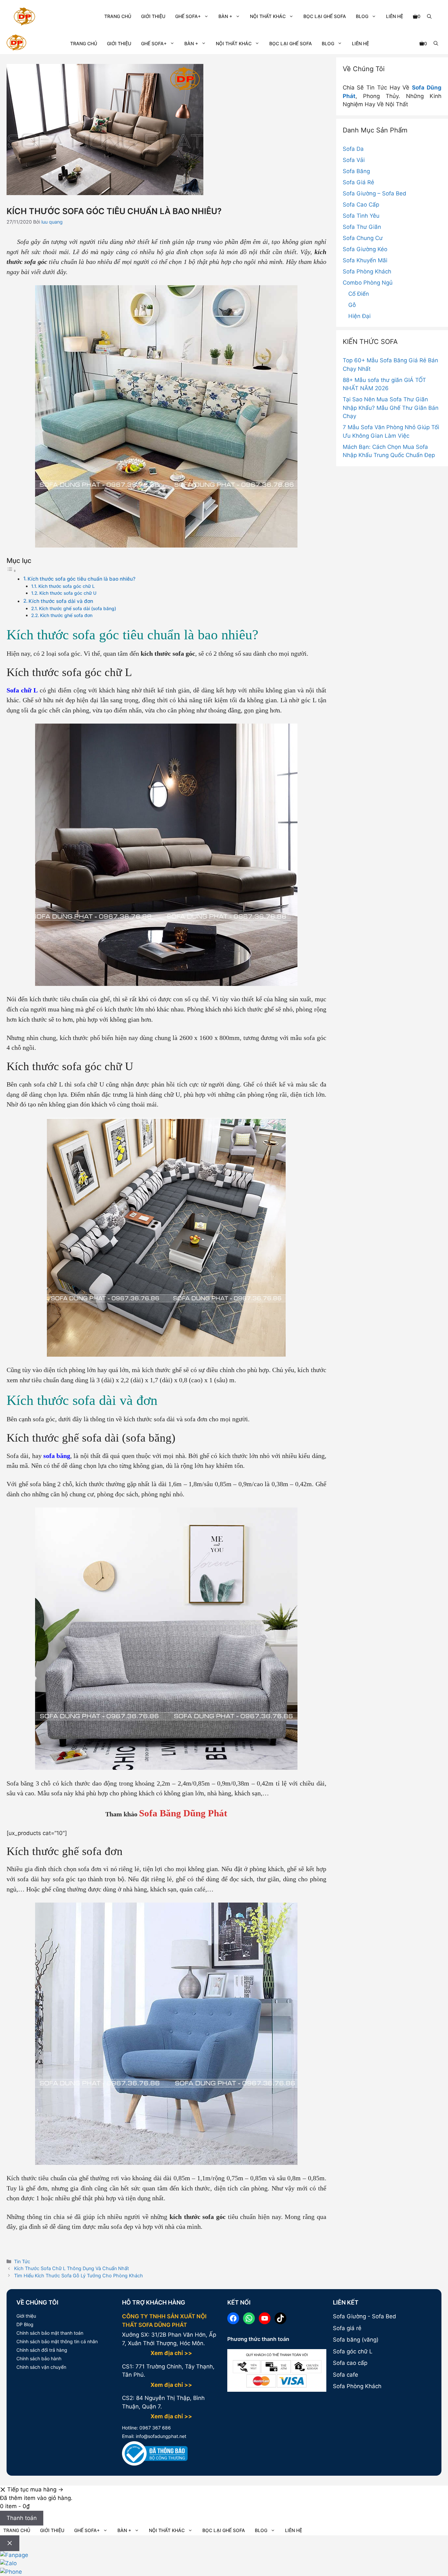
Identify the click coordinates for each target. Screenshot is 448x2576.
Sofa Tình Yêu (361, 216)
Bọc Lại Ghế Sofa (325, 16)
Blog (362, 16)
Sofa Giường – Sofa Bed (375, 193)
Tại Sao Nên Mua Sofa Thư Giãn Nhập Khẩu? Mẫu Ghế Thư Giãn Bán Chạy (391, 408)
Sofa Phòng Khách (367, 271)
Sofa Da (353, 149)
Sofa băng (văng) (356, 2340)
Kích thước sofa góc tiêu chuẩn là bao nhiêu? (81, 579)
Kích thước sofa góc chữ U (68, 593)
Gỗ (352, 305)
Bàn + (225, 16)
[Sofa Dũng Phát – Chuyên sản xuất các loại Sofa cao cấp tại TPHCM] (16, 43)
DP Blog (25, 2324)
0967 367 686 (154, 2428)
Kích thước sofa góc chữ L (67, 586)
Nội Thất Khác (268, 16)
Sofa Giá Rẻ (358, 182)
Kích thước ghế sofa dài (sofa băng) (78, 609)
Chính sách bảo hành (39, 2358)
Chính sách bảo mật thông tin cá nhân (57, 2341)
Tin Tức (22, 2261)
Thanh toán (22, 2518)
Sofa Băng (356, 171)
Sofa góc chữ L (353, 2351)
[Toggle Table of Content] (11, 570)
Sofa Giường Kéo (365, 249)
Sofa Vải (354, 160)
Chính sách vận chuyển (41, 2367)
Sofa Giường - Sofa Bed (365, 2316)
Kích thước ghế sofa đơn (66, 615)
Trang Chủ (118, 16)
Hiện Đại (359, 316)
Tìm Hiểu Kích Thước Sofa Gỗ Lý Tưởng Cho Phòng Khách (79, 2276)
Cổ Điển (359, 294)
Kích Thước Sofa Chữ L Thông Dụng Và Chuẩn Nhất (71, 2268)
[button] (429, 16)
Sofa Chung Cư (363, 238)
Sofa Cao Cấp (361, 205)
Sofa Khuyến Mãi (365, 260)
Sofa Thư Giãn (362, 227)
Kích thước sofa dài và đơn (61, 601)
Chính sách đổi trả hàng (42, 2350)
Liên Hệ (395, 16)
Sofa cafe (346, 2375)
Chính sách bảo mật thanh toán (50, 2333)
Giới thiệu (26, 2316)
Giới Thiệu (153, 16)
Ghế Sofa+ (188, 16)
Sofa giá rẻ (347, 2328)
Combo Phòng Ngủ (368, 283)
